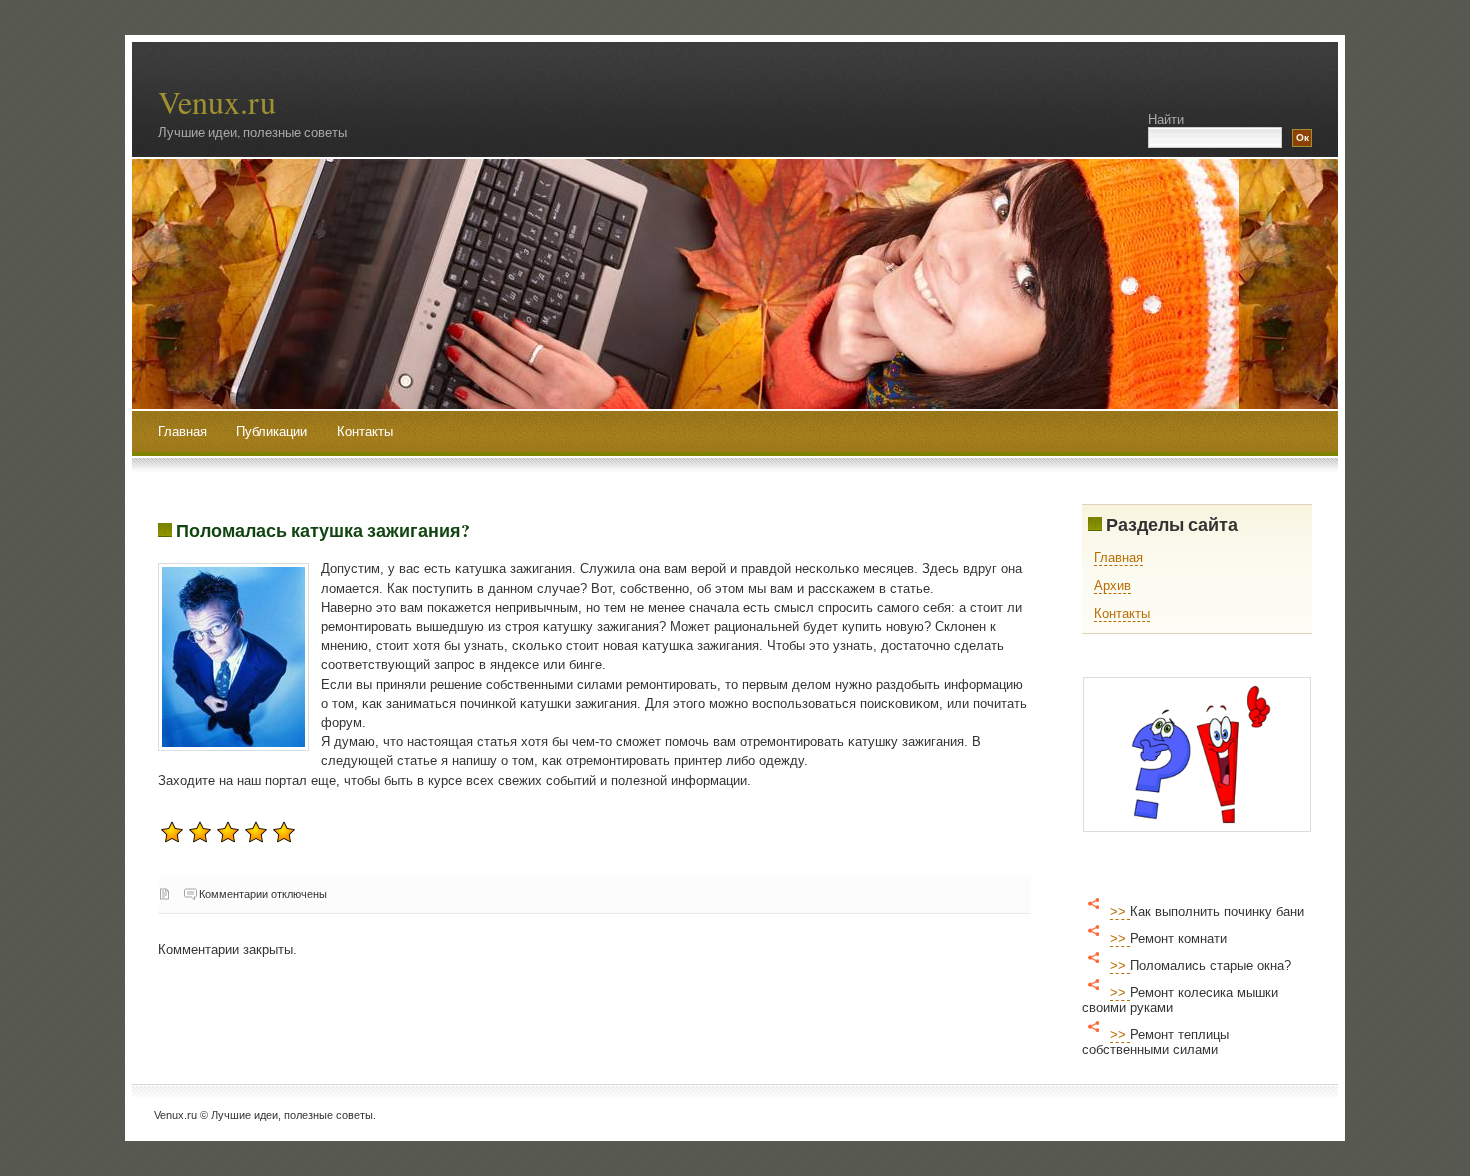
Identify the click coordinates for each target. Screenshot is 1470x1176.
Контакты (365, 431)
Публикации (273, 431)
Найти (1166, 119)
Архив (1112, 585)
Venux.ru (217, 101)
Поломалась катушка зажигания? (323, 530)
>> (1120, 911)
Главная (182, 431)
